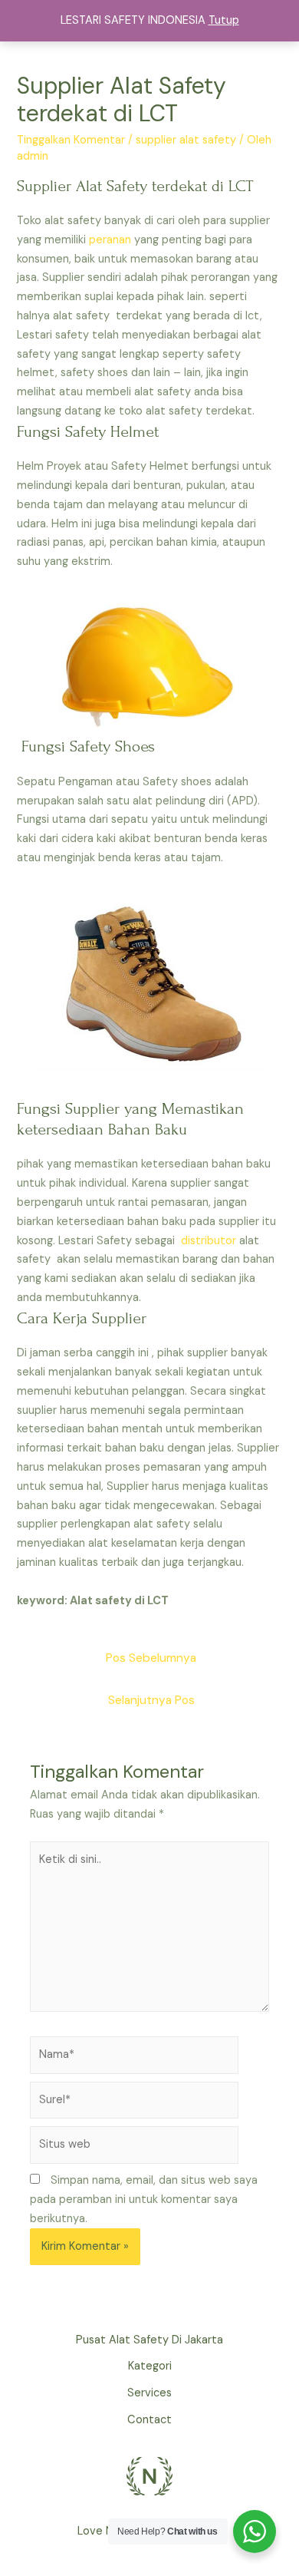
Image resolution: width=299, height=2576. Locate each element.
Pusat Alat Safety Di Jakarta (149, 2340)
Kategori (150, 2366)
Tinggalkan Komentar (71, 140)
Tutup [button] (224, 20)
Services (149, 2393)
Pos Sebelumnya (151, 1658)
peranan (110, 240)
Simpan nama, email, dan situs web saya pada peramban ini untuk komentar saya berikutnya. (144, 2200)
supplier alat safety (186, 140)
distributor (209, 1241)
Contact (149, 2420)
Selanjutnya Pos (151, 1700)
